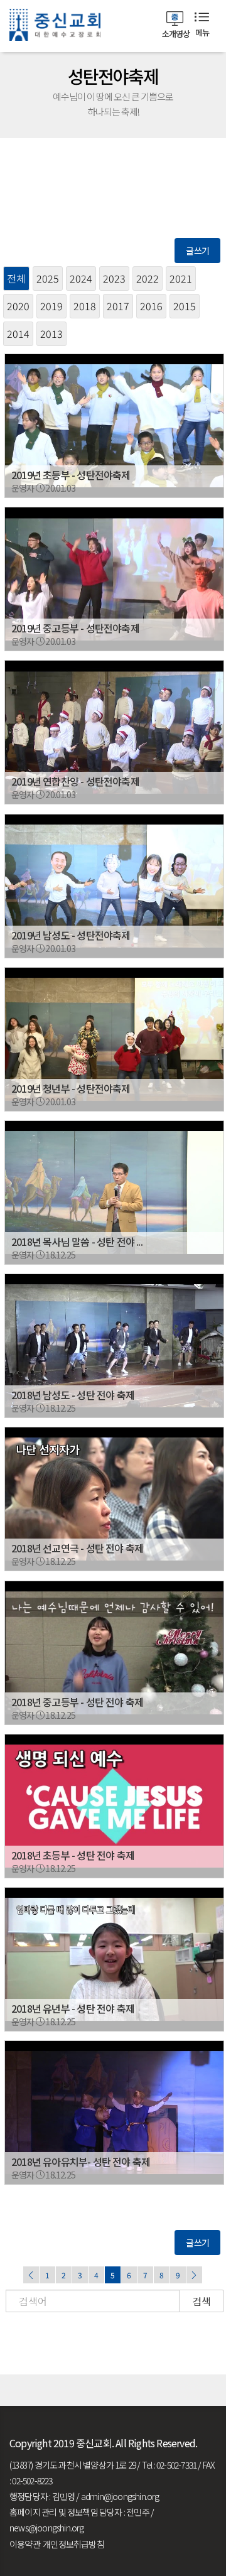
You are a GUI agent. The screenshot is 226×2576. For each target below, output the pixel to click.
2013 (51, 333)
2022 (148, 278)
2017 (118, 306)
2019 (51, 306)
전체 (16, 278)
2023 (114, 278)
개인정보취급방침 (73, 2544)
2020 (18, 306)
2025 (48, 278)
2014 (18, 333)
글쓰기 (197, 251)
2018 (85, 306)
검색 (202, 2301)
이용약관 (25, 2544)
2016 (151, 306)
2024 (81, 278)
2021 (181, 278)
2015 (185, 306)
